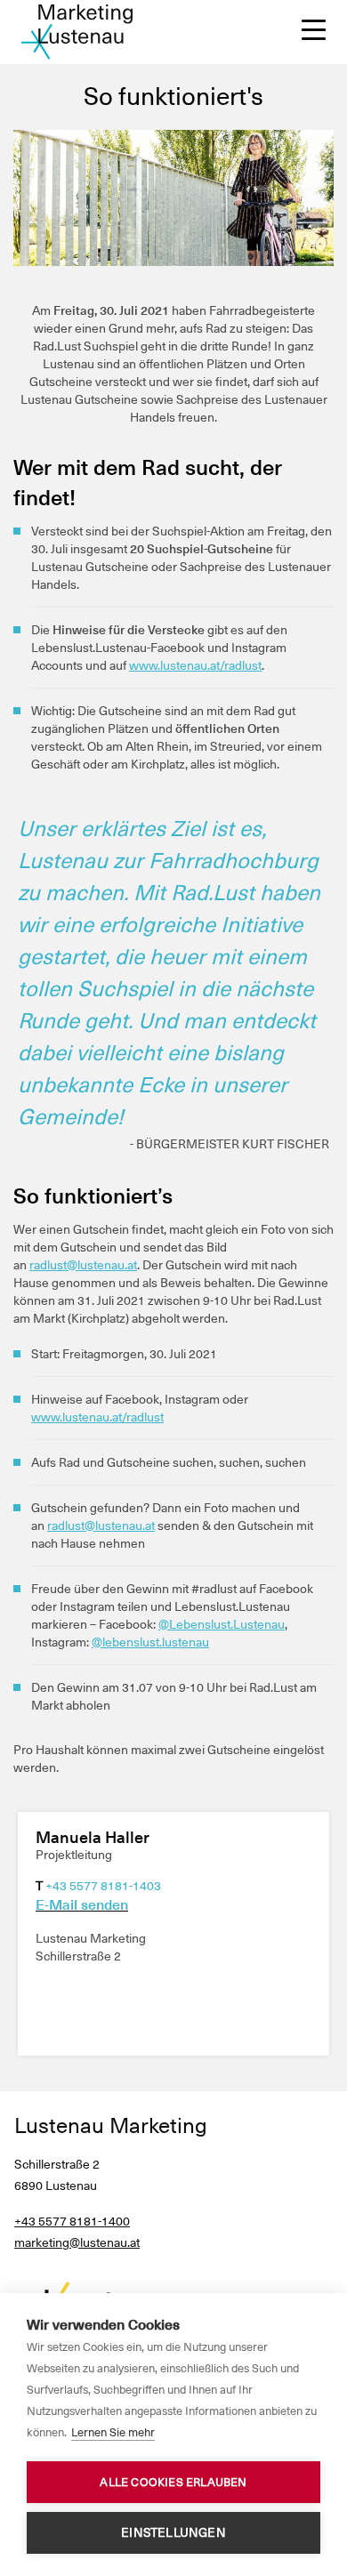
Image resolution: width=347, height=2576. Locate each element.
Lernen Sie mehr (113, 2432)
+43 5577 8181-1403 (103, 1886)
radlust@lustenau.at (83, 1265)
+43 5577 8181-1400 (72, 2221)
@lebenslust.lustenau (150, 1642)
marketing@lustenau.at (77, 2242)
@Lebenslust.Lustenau (222, 1624)
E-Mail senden (82, 1905)
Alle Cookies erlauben (173, 2482)
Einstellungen (173, 2532)
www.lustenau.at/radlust (195, 665)
